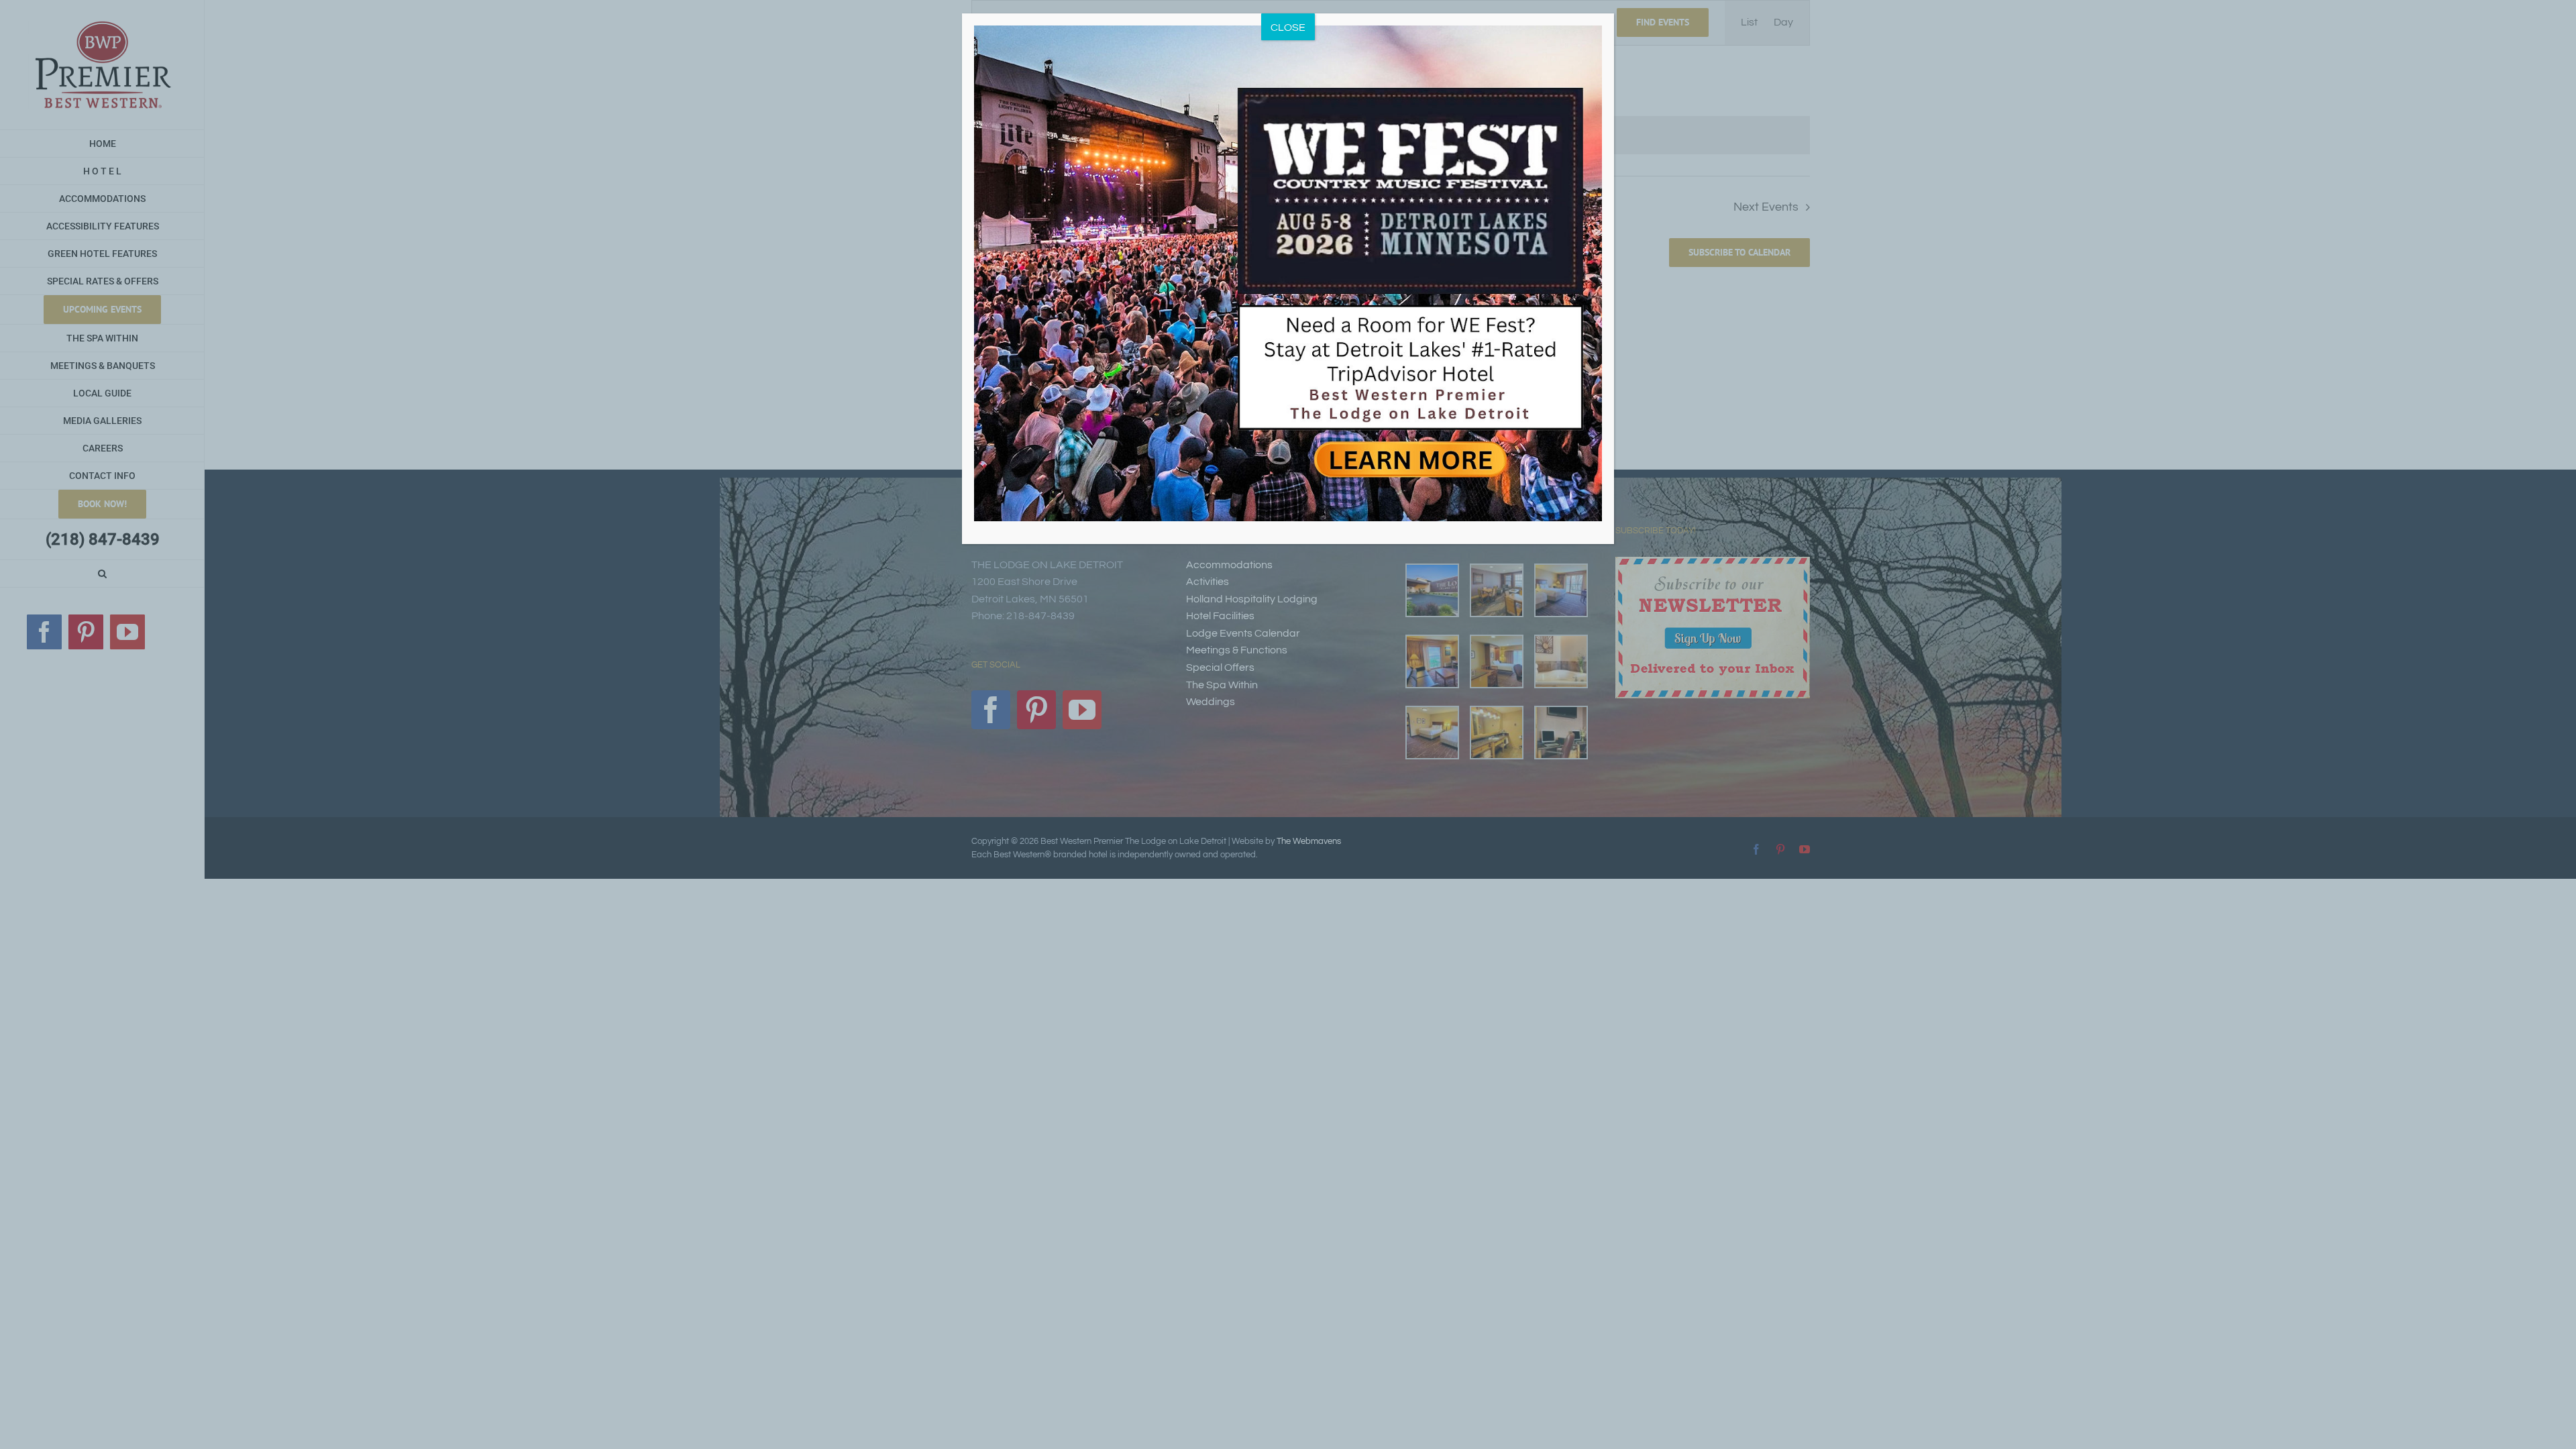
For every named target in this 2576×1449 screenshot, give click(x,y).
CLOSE (1288, 28)
